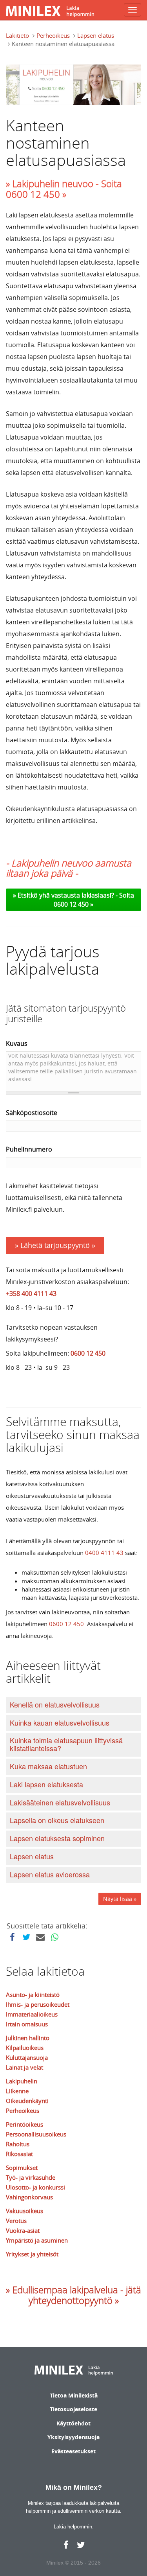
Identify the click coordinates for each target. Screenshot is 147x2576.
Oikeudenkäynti (27, 2101)
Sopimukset (22, 2168)
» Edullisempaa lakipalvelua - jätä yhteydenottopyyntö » (73, 2295)
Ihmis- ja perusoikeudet (38, 2004)
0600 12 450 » (73, 904)
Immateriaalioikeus (32, 2014)
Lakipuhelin (22, 2081)
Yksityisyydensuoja (73, 2437)
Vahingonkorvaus (29, 2197)
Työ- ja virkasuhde (31, 2177)
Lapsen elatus (96, 35)
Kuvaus (17, 1043)
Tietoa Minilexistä (74, 2395)
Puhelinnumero (29, 1149)
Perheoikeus (53, 35)
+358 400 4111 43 (31, 1294)
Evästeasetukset (73, 2451)
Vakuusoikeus (24, 2211)
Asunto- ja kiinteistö (33, 1995)
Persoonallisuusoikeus (36, 2134)
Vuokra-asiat (23, 2230)
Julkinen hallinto (28, 2038)
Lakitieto (17, 35)
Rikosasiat (19, 2154)
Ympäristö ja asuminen (37, 2240)
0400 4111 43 (104, 1553)
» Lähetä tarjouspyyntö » (55, 1245)
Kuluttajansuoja (27, 2057)
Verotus (16, 2221)
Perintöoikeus (24, 2124)
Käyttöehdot (73, 2423)
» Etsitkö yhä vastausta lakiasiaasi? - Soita (73, 895)
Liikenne (17, 2091)
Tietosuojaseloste (73, 2409)
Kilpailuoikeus (25, 2048)
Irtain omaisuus (27, 2024)
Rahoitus (18, 2144)
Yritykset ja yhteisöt (32, 2254)
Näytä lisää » (120, 1899)
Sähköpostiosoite (32, 1113)
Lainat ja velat (24, 2067)
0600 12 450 (88, 1353)
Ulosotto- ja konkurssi (35, 2187)
